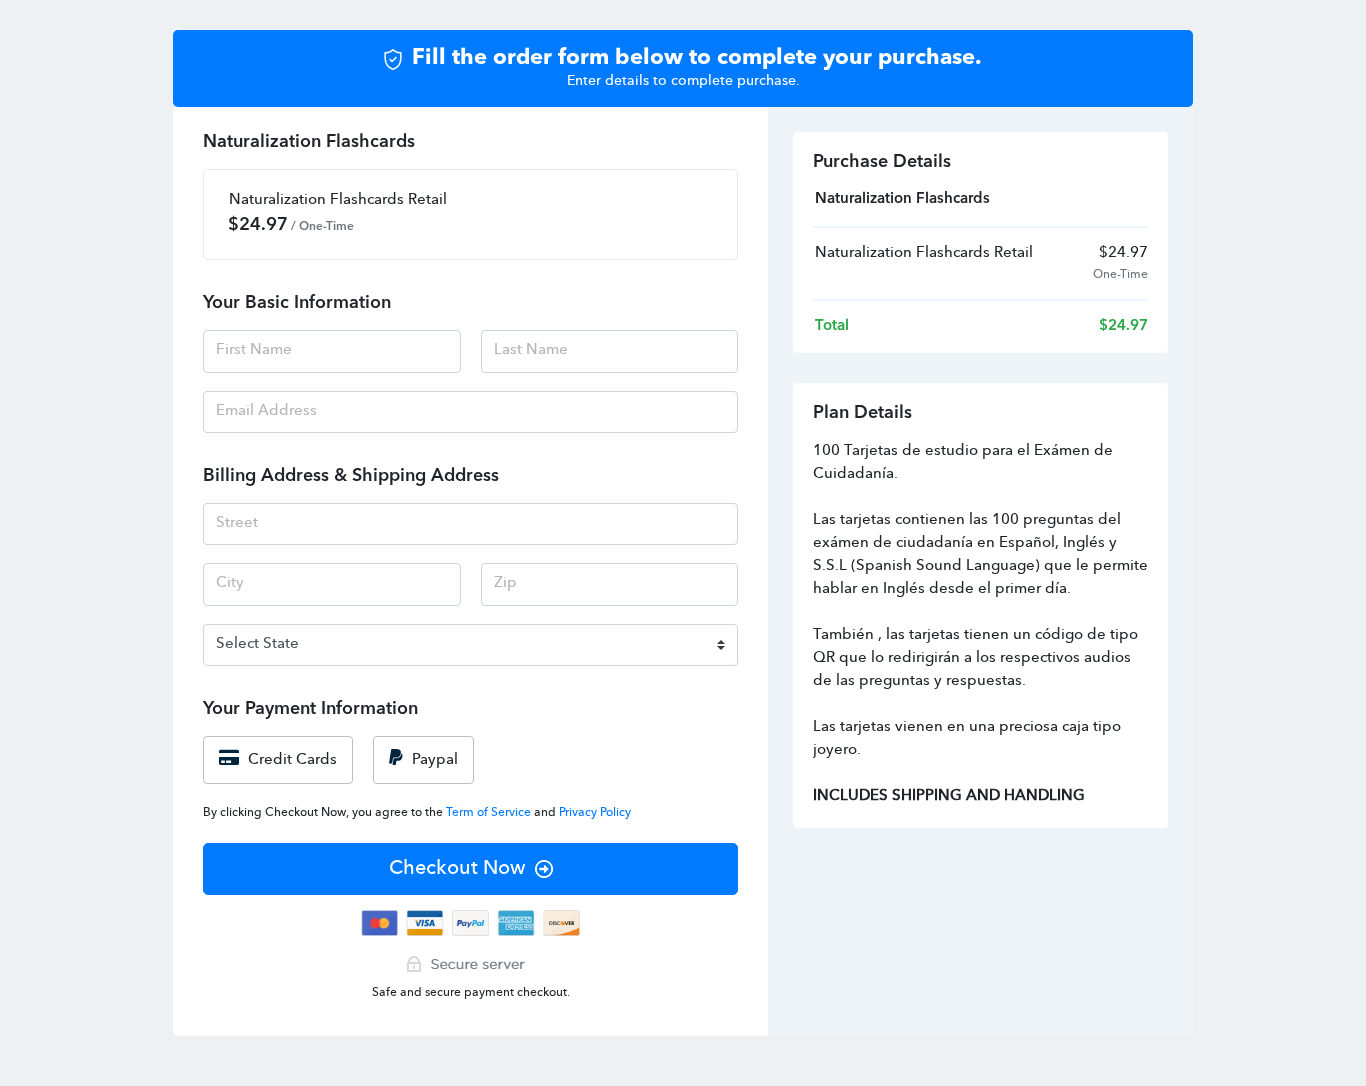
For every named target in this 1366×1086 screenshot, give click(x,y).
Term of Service (490, 813)
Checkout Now (457, 869)
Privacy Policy (595, 813)
